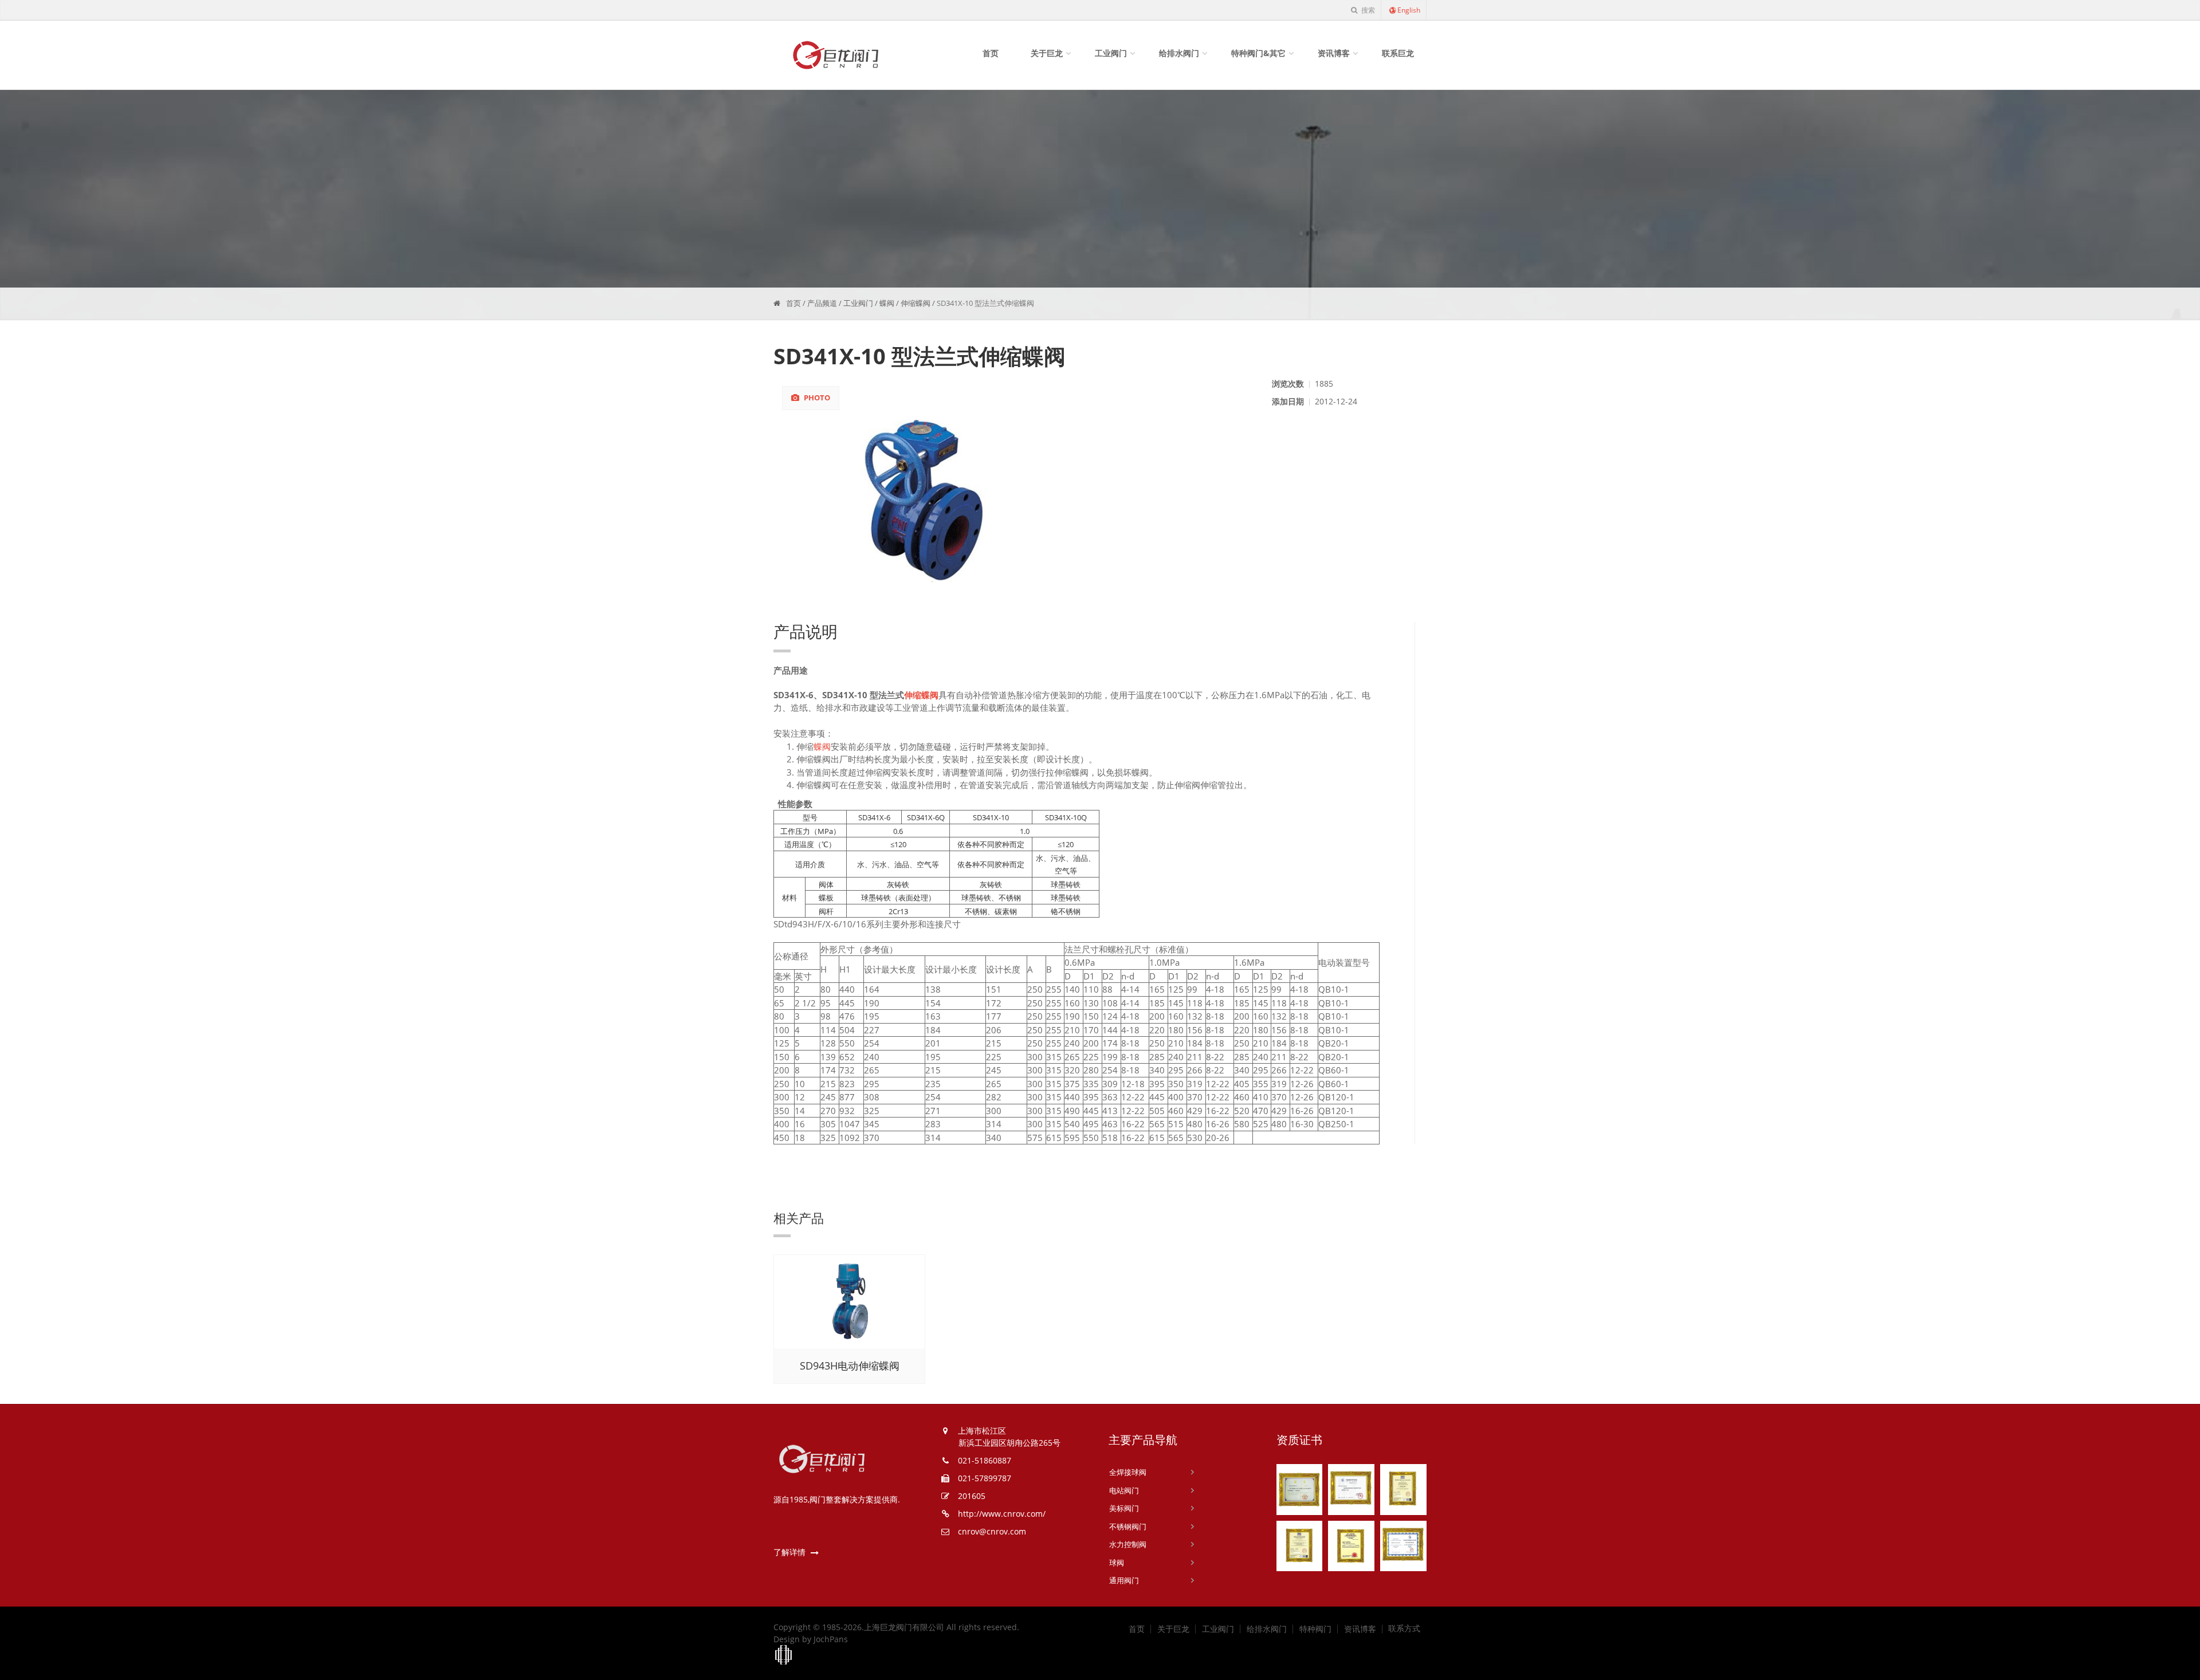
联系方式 (1404, 1628)
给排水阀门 (1179, 53)
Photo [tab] (816, 398)
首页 (991, 53)
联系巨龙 (1398, 53)
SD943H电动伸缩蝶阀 (850, 1366)
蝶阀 (887, 303)
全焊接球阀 (1128, 1472)
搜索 (1367, 10)
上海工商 (784, 1655)
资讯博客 (1334, 53)
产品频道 (822, 303)
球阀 (1117, 1563)
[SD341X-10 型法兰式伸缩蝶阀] (1019, 502)
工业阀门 (1111, 53)
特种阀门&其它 (1258, 53)
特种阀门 (1315, 1629)
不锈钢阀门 (1128, 1526)
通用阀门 (1124, 1580)
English (1409, 10)
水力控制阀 (1128, 1544)
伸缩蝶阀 (916, 303)
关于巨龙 (1047, 53)
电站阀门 (1124, 1490)
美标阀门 (1124, 1508)
